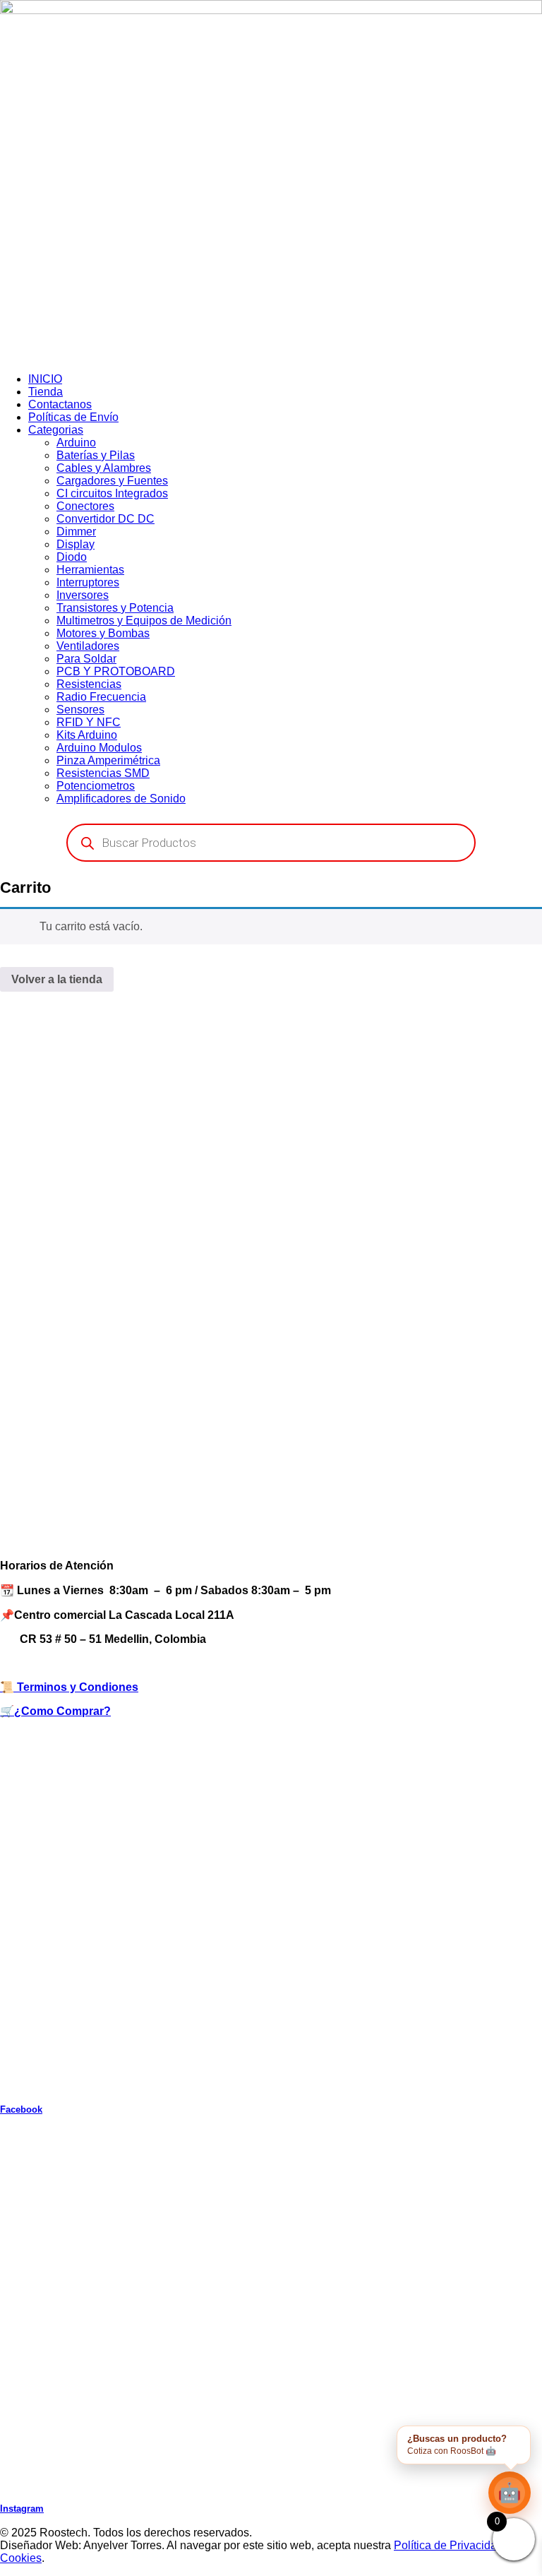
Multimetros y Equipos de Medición (144, 621)
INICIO (45, 379)
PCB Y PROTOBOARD (116, 671)
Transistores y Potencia (115, 608)
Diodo (72, 557)
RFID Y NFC (89, 722)
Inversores (83, 595)
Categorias (56, 430)
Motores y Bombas (103, 633)
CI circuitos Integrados (112, 493)
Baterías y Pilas (96, 455)
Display (76, 544)
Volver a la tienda (57, 979)
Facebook (21, 2109)
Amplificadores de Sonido (121, 799)
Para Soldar (86, 659)
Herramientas (90, 570)
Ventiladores (88, 646)
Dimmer (76, 532)
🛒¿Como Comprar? (55, 1711)
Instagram (22, 2509)
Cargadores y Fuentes (112, 481)
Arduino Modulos (99, 748)
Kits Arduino (87, 735)
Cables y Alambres (104, 468)
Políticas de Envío (73, 417)
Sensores (80, 710)
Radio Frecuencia (101, 697)
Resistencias (89, 684)
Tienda (46, 392)
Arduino (76, 443)
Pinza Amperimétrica (108, 760)
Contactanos (60, 404)
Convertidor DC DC (106, 519)
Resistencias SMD (103, 773)
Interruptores (88, 582)
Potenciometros (96, 786)
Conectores (85, 506)
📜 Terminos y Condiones (69, 1687)
